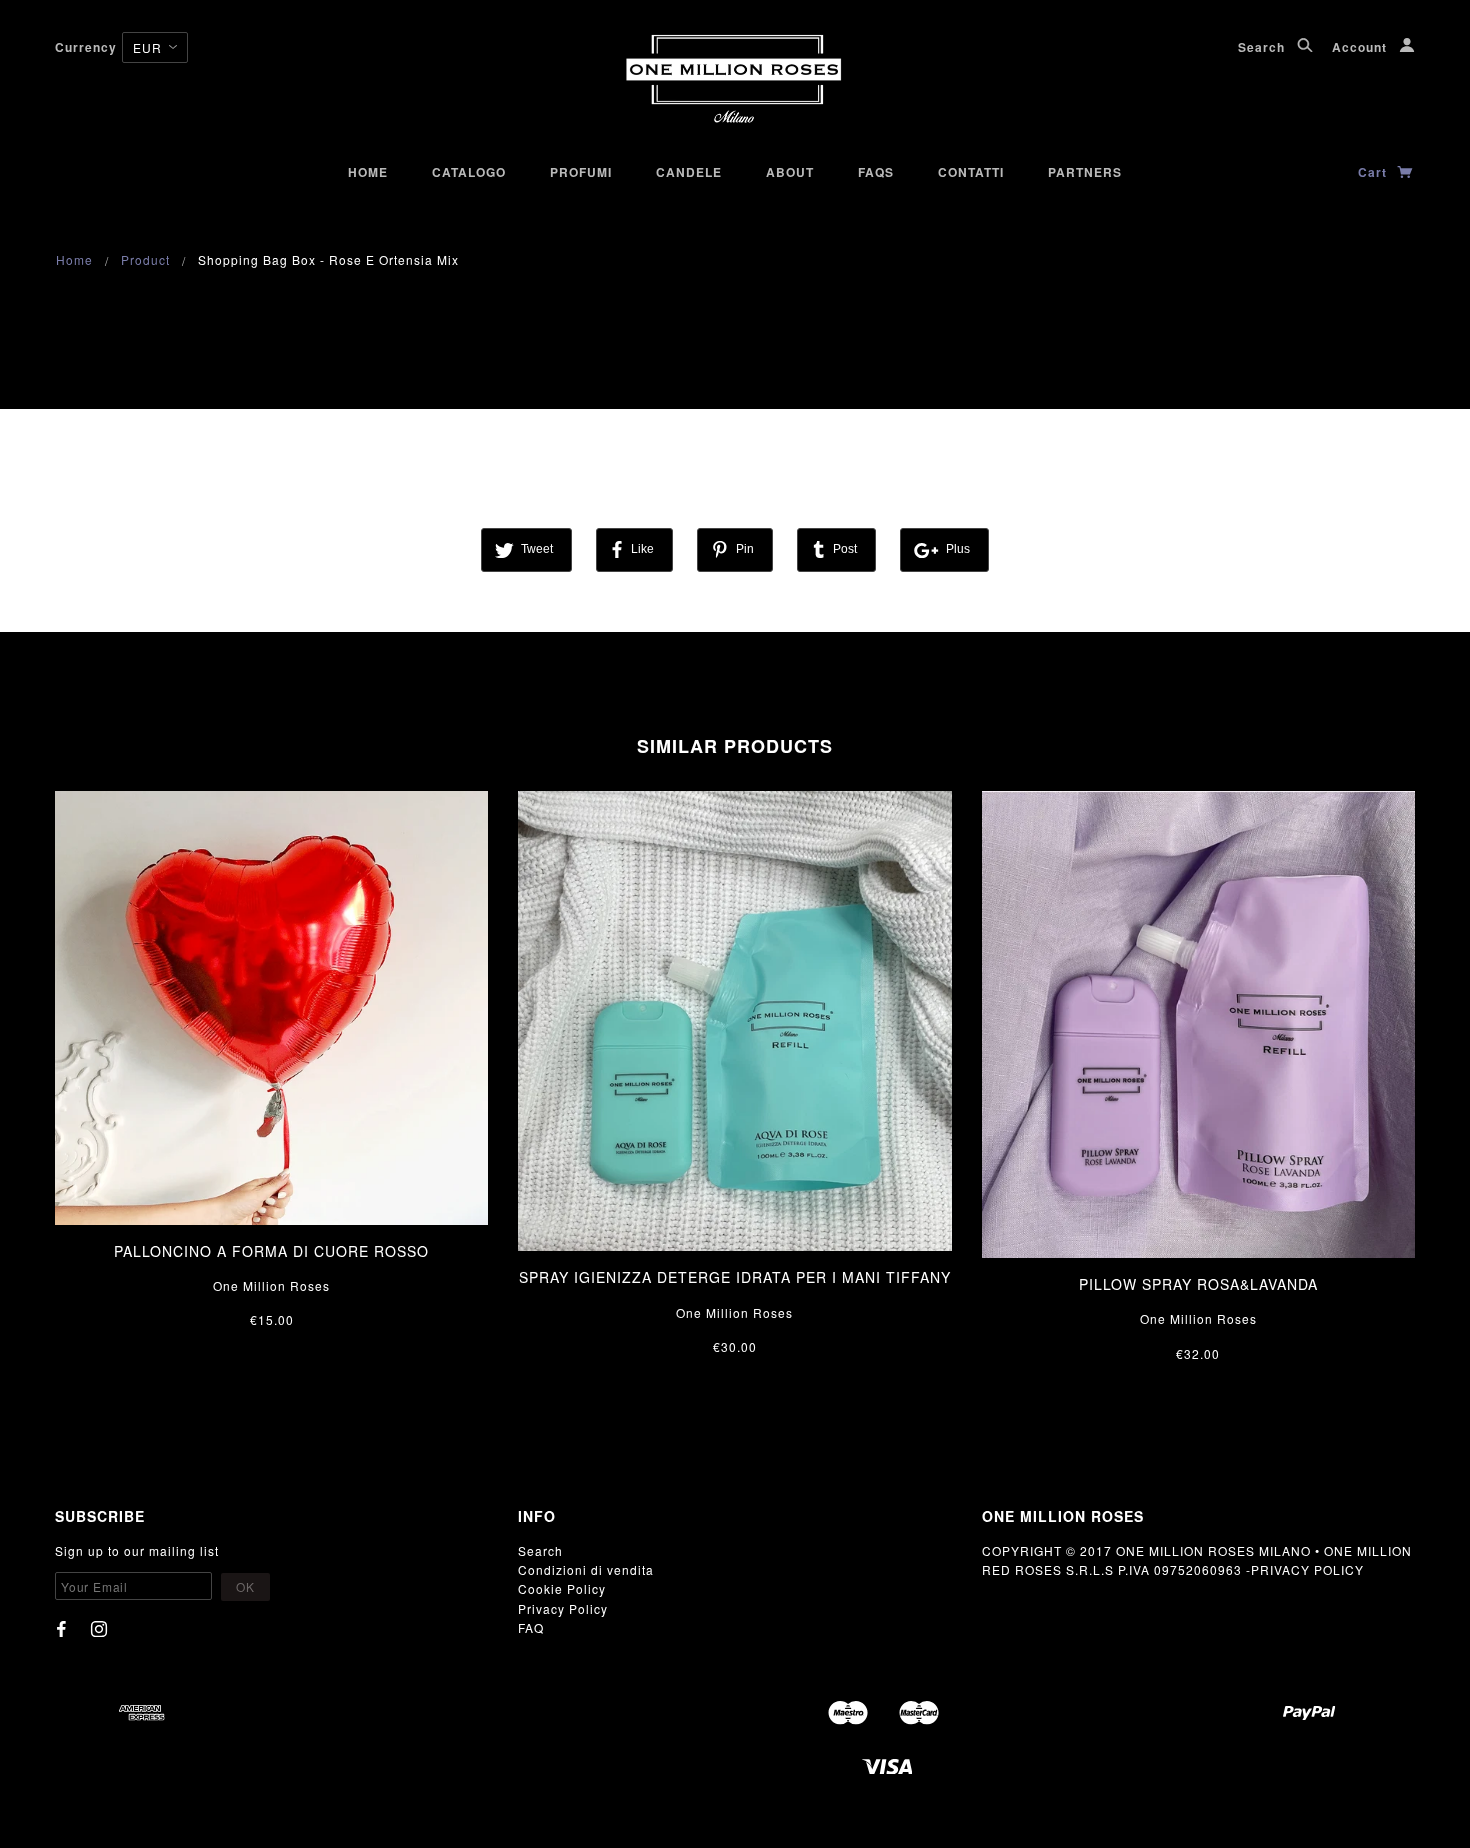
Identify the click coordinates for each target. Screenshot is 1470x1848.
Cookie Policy (562, 1588)
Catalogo (469, 172)
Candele (689, 172)
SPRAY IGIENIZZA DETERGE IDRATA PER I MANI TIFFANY (735, 1277)
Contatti (971, 172)
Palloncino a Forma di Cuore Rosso (271, 1251)
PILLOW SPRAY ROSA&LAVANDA (1198, 1284)
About (790, 172)
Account (1361, 47)
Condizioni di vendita (586, 1569)
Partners (1085, 172)
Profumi (581, 172)
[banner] (735, 80)
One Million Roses (271, 1285)
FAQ (531, 1627)
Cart (1374, 172)
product (145, 259)
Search (1263, 47)
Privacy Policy (563, 1608)
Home (368, 172)
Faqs (876, 172)
